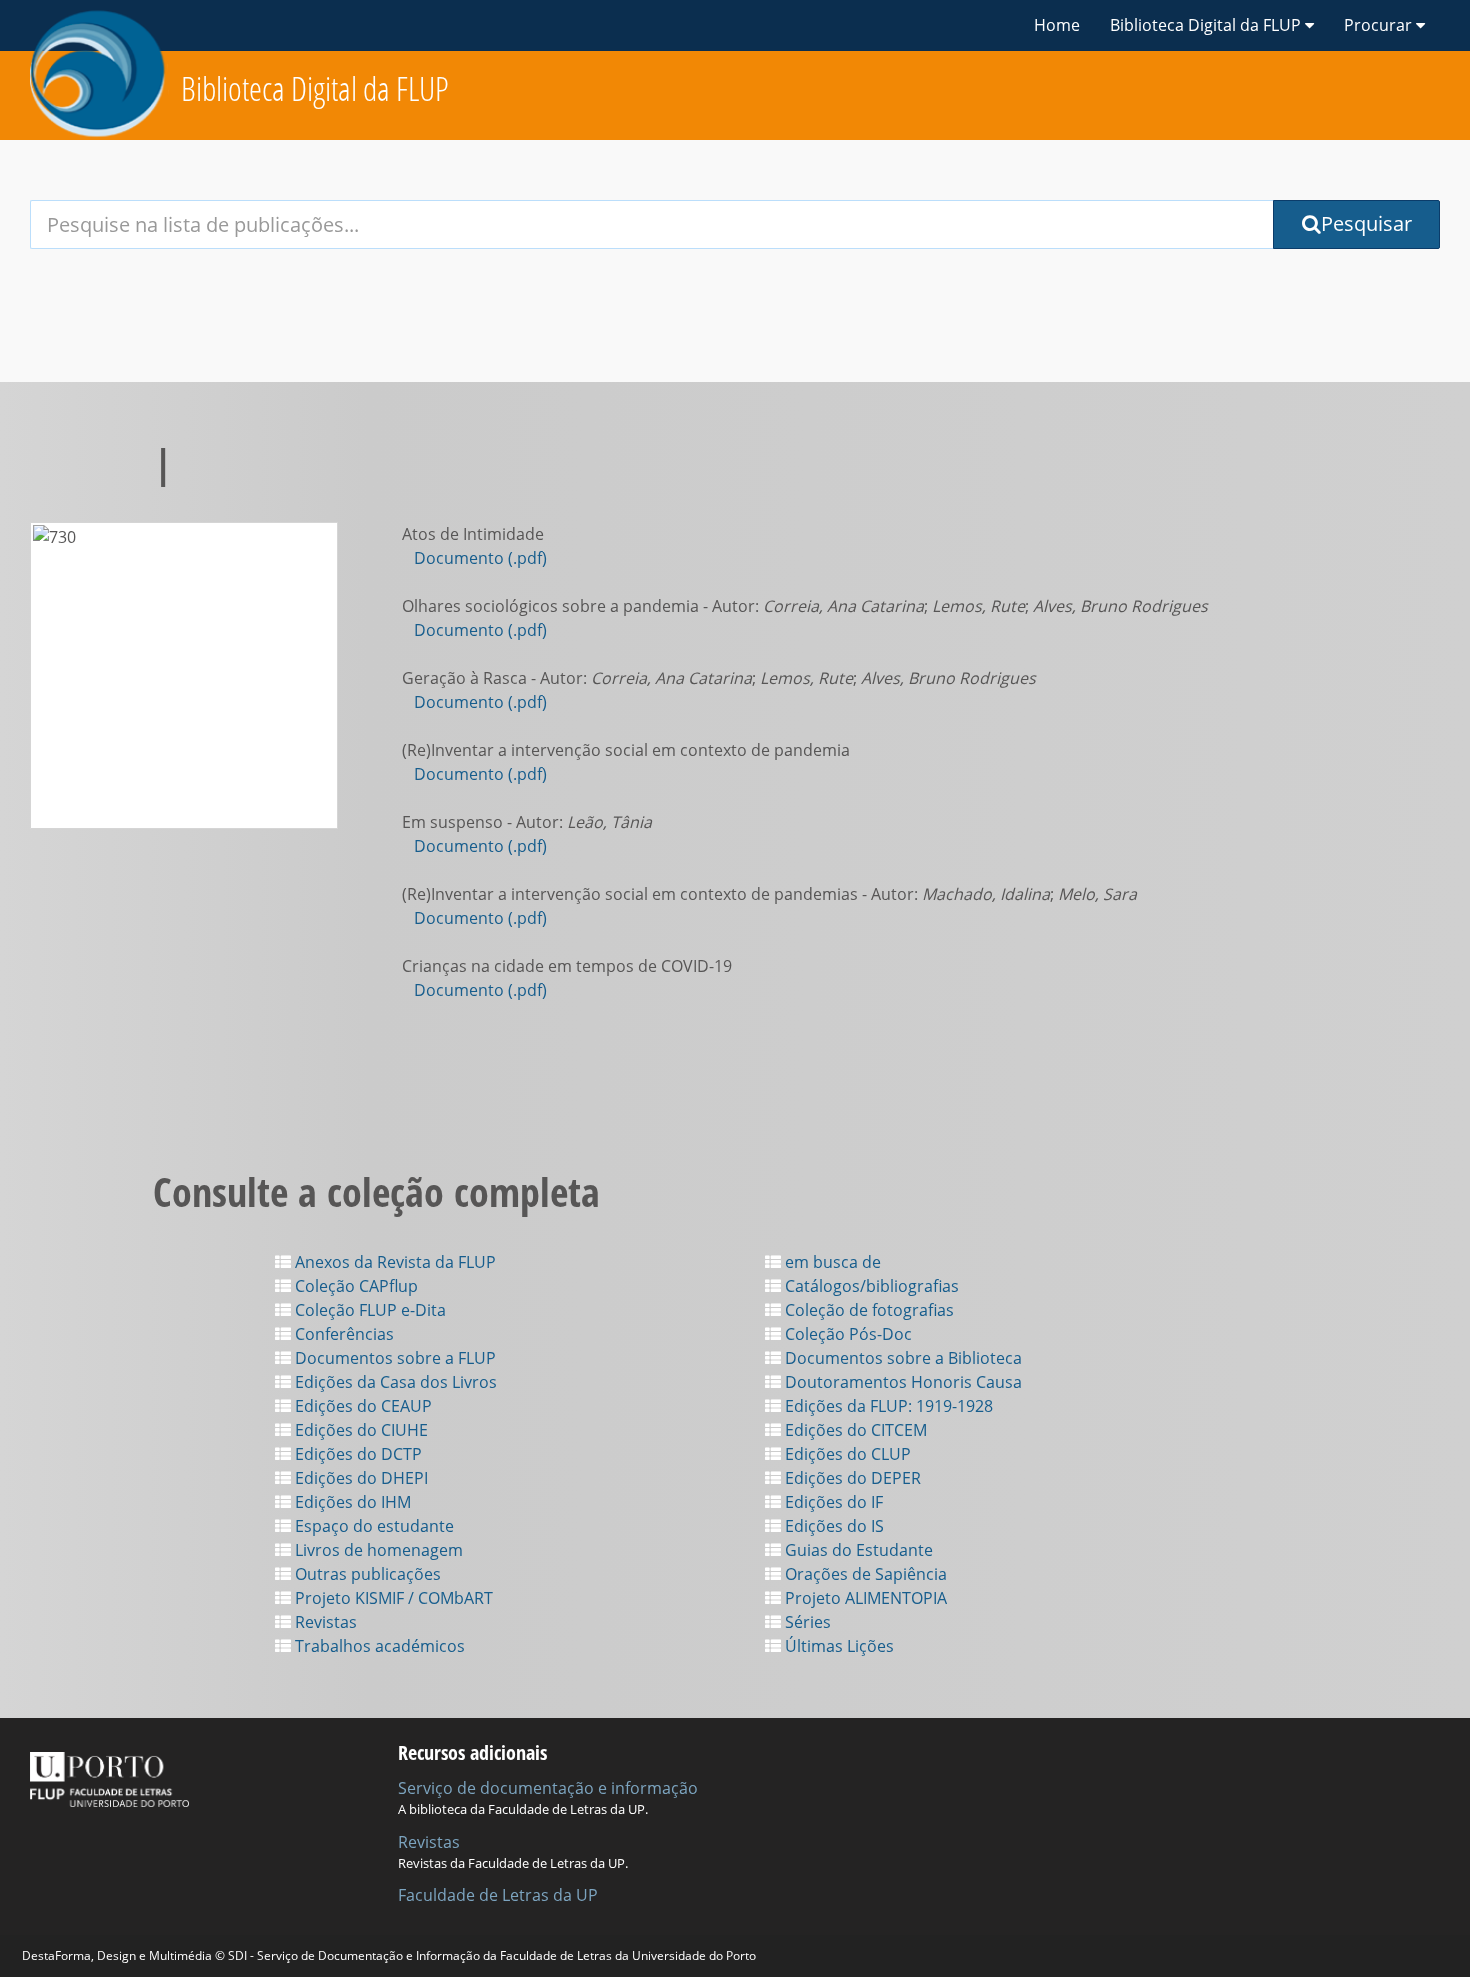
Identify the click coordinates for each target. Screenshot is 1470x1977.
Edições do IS (832, 1526)
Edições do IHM (351, 1502)
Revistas (324, 1622)
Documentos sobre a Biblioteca (901, 1358)
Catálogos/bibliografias (870, 1286)
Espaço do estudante (372, 1526)
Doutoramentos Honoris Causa (901, 1382)
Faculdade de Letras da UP (498, 1895)
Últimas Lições (837, 1646)
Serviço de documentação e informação (548, 1788)
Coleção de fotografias (867, 1310)
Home (1057, 25)
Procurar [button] (1380, 25)
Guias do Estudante (857, 1550)
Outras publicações (366, 1574)
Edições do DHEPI (359, 1478)
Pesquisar (1366, 223)
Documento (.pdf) (480, 558)
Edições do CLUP (846, 1454)
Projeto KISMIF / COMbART (392, 1598)
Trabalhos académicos (378, 1646)
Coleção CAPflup (354, 1286)
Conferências (342, 1334)
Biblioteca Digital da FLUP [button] (1207, 25)
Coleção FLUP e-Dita (368, 1310)
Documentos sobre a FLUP (393, 1358)
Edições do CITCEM (854, 1430)
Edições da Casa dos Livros (394, 1382)
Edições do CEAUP (361, 1406)
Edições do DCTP (356, 1454)
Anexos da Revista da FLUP (393, 1262)
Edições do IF (832, 1502)
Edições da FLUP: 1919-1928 (887, 1406)
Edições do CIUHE (359, 1430)
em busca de (831, 1262)
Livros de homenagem (377, 1550)
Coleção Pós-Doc (846, 1334)
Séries (806, 1622)
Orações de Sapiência (864, 1574)
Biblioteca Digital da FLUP (315, 88)
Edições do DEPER (851, 1478)
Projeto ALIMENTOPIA (864, 1598)
